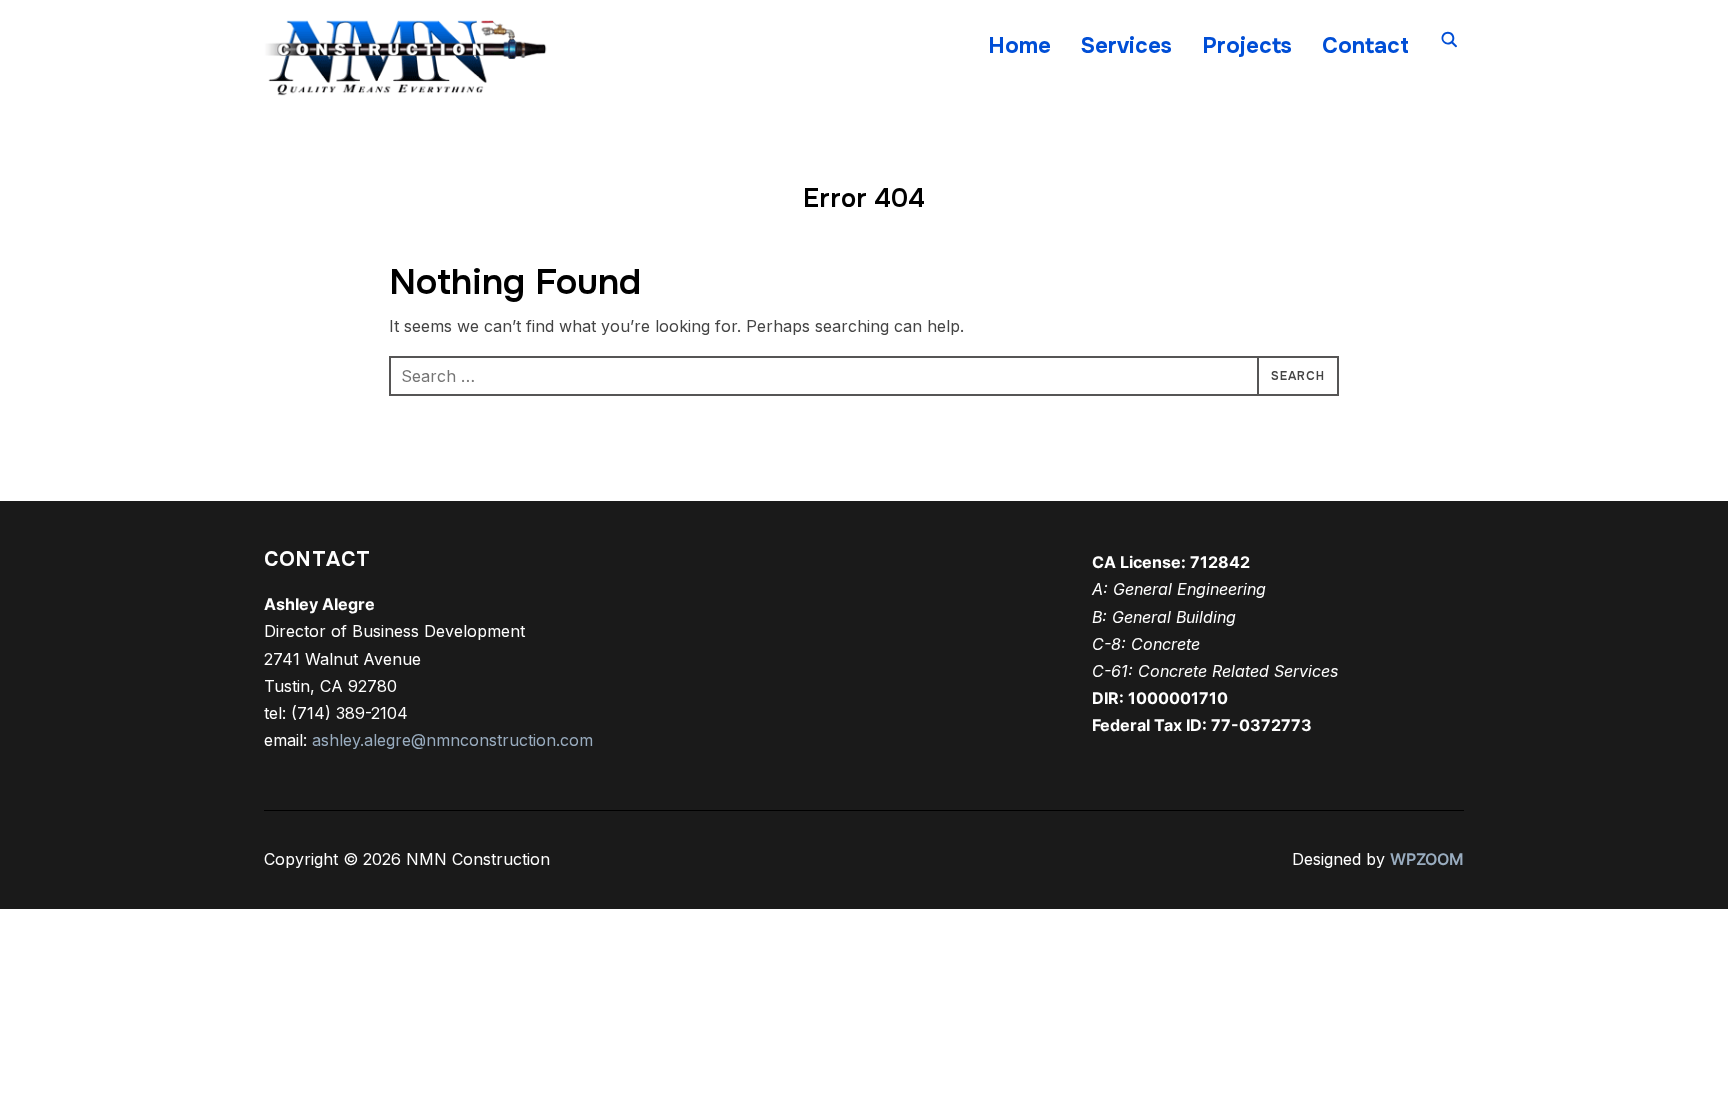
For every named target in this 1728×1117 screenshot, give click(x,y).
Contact (1365, 46)
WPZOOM (1427, 859)
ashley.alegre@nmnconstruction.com (452, 740)
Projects (1247, 46)
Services (1126, 46)
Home (1019, 46)
